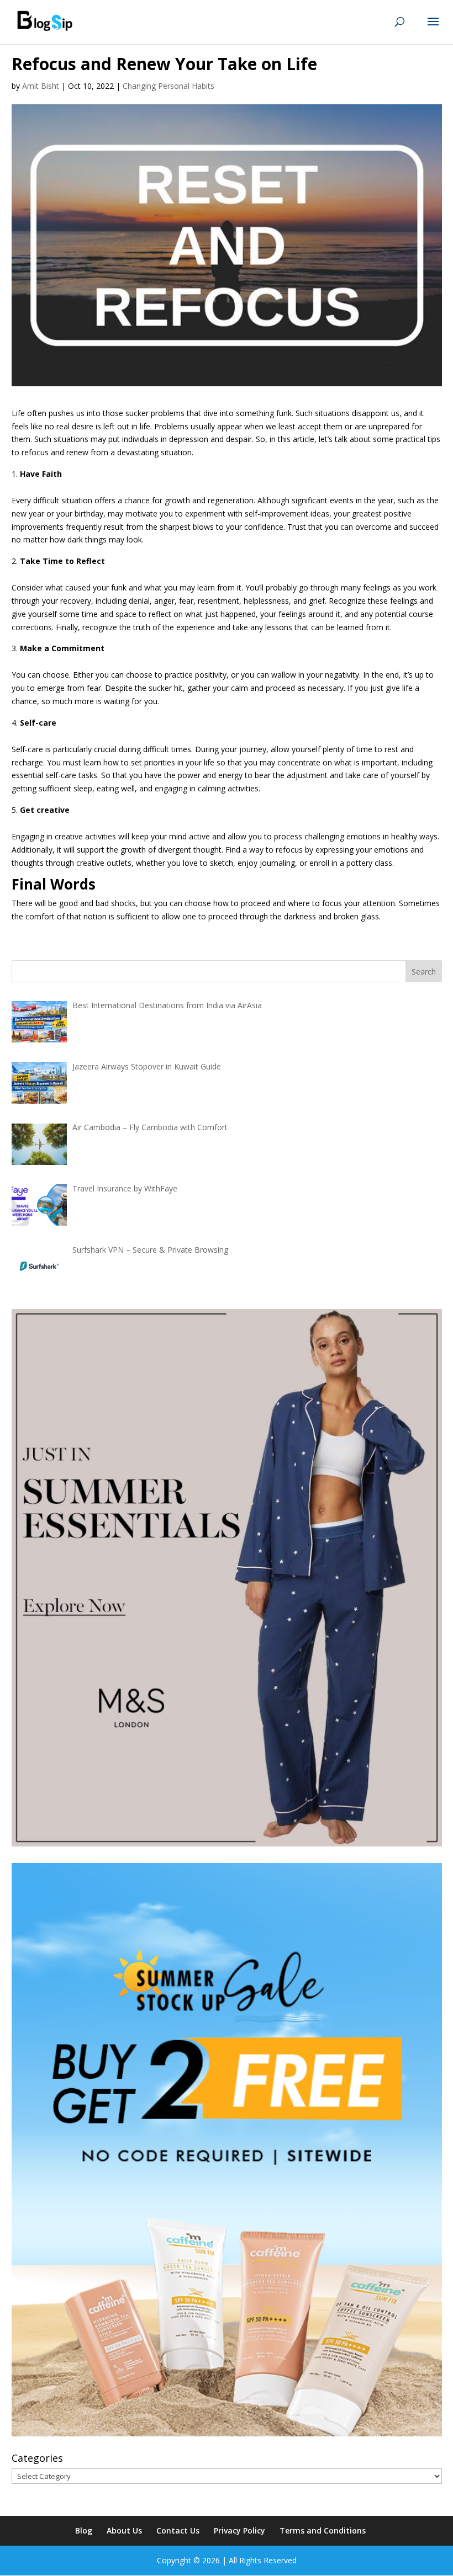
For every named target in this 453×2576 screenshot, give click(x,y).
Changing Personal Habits (168, 86)
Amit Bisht (41, 86)
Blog (84, 2530)
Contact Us (178, 2530)
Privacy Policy (239, 2530)
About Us (124, 2530)
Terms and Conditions (323, 2530)
